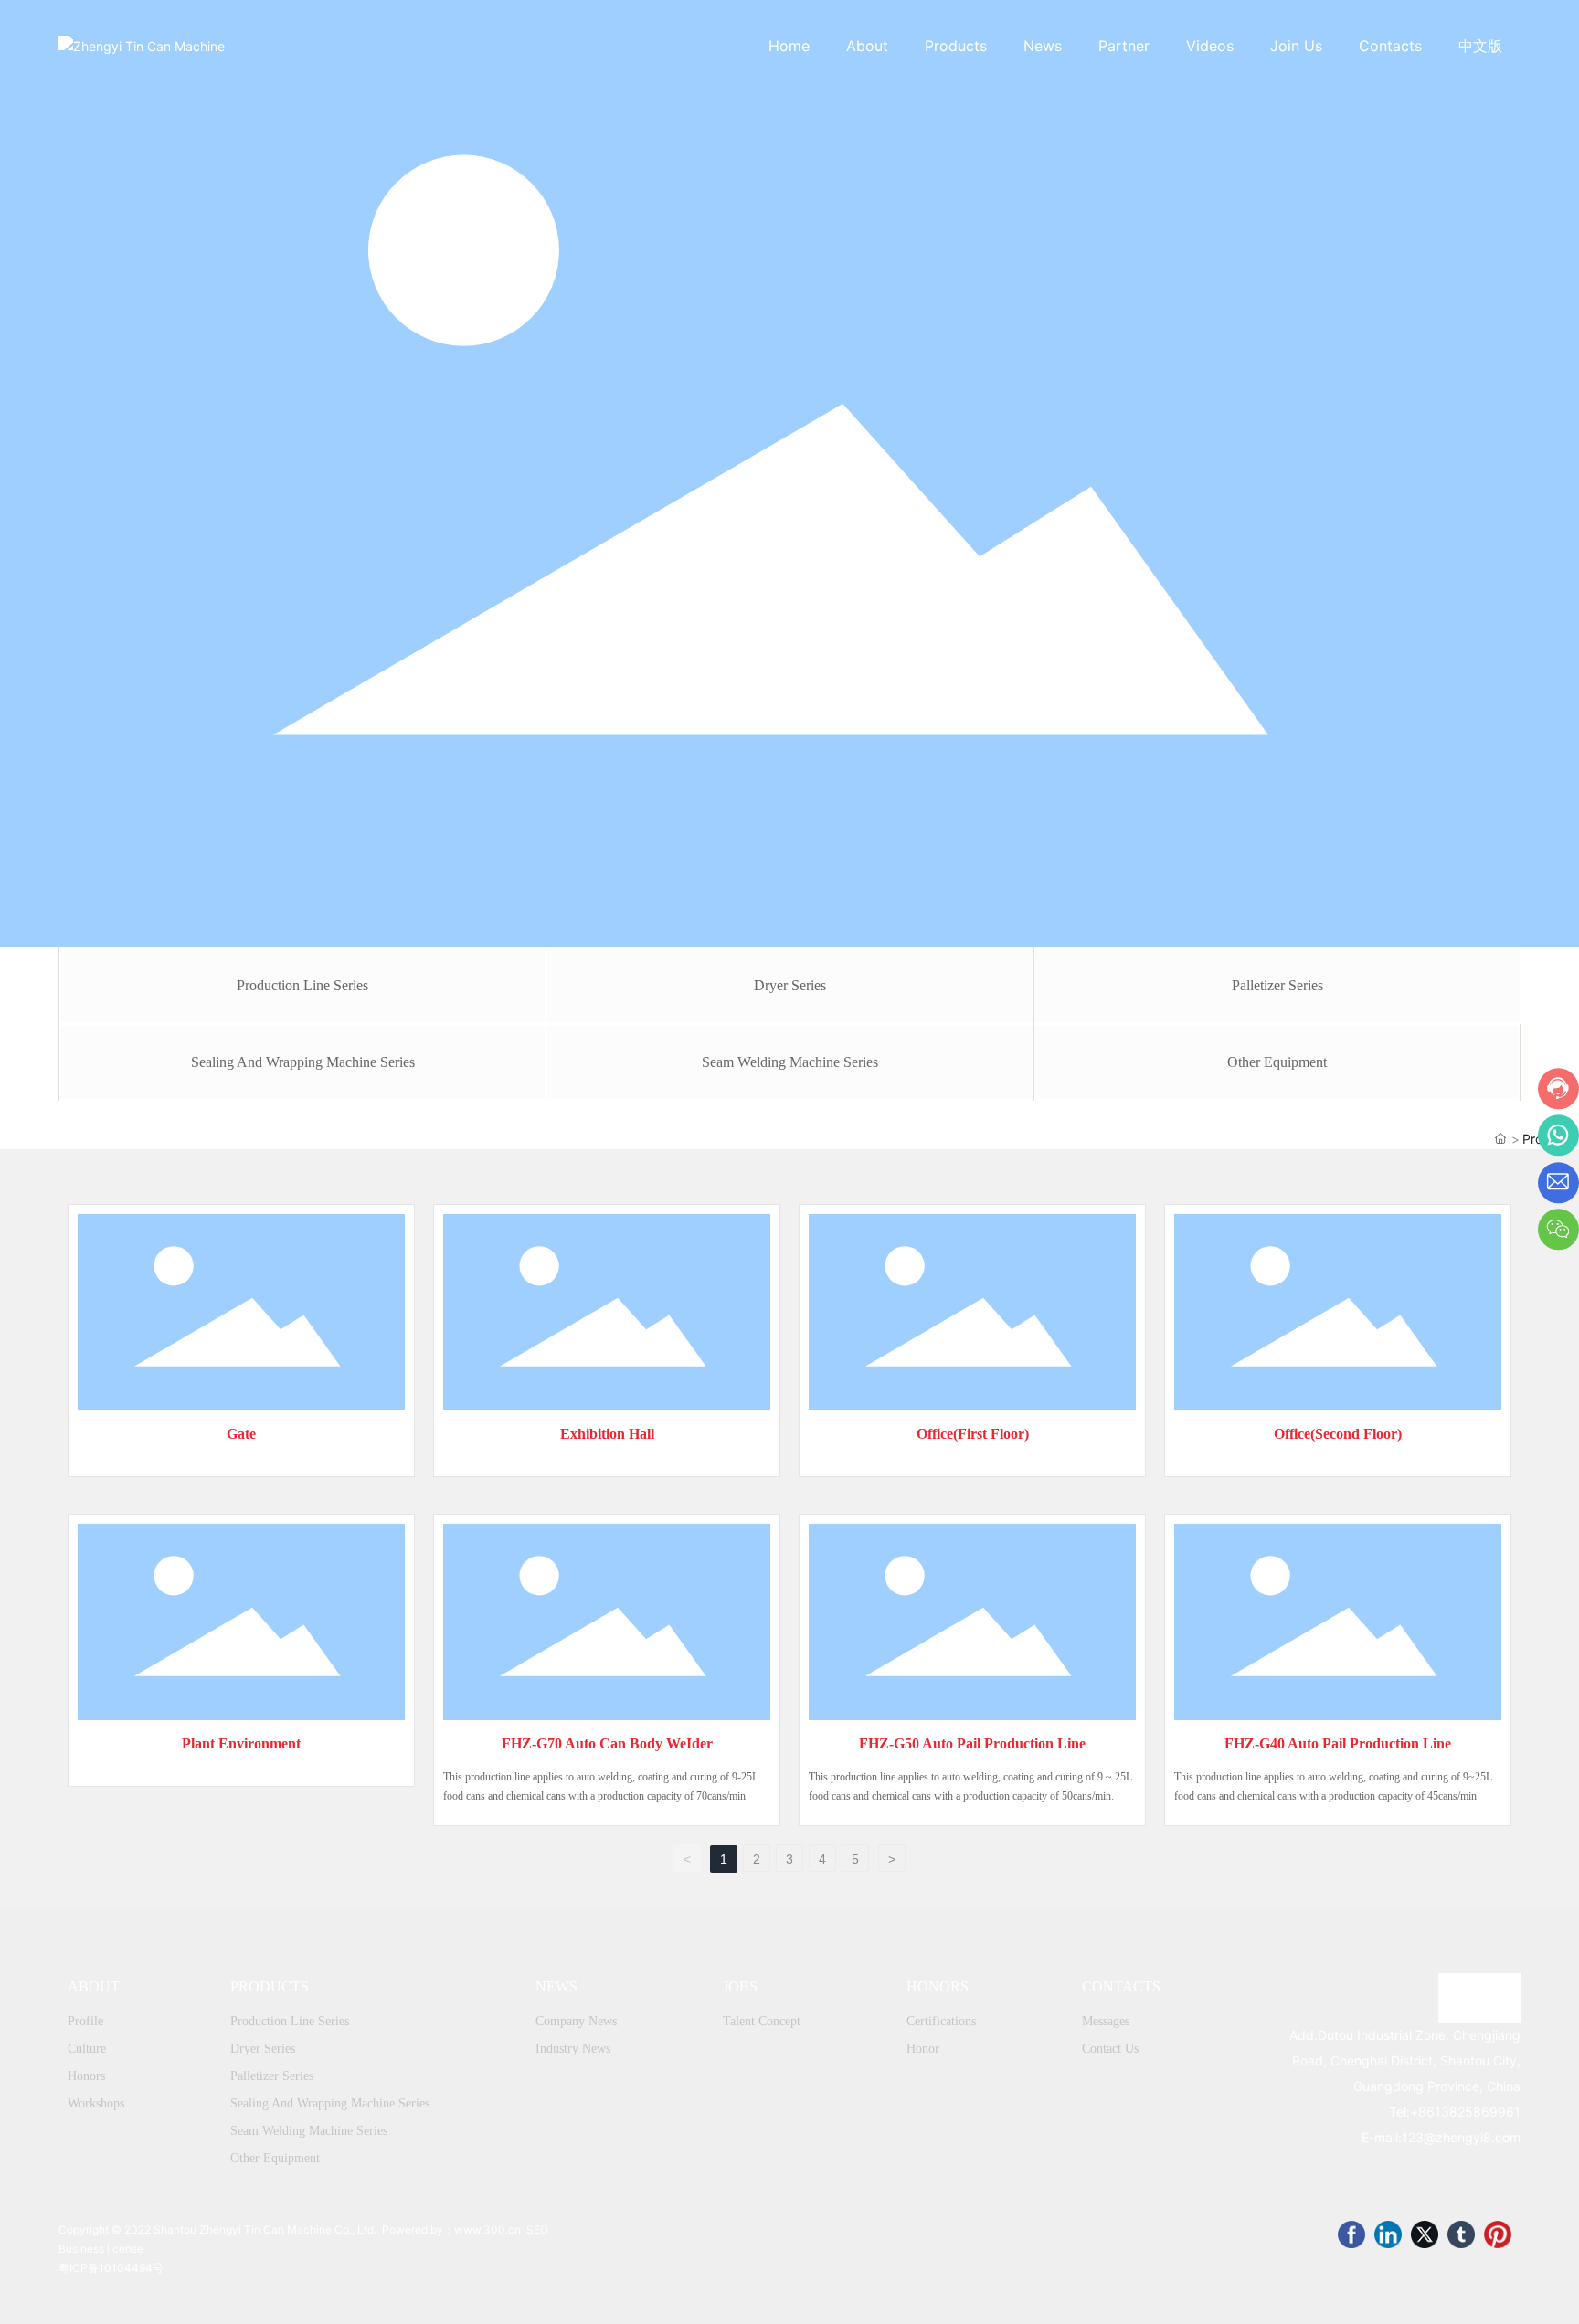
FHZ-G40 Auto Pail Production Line (1338, 1743)
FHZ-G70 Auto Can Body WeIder (607, 1743)
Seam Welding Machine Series (790, 1062)
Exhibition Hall (607, 1434)
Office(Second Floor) (1338, 1434)
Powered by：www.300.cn (451, 2229)
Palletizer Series (1277, 985)
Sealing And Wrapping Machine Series (303, 1062)
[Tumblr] (1461, 2234)
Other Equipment (1277, 1062)
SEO (537, 2229)
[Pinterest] (1498, 2234)
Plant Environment (241, 1743)
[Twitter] (1425, 2234)
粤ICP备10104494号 (111, 2268)
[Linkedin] (1388, 2234)
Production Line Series (302, 985)
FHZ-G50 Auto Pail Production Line (972, 1743)
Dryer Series (790, 985)
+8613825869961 (1465, 2112)
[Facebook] (1351, 2234)
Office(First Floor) (973, 1434)
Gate (241, 1434)
